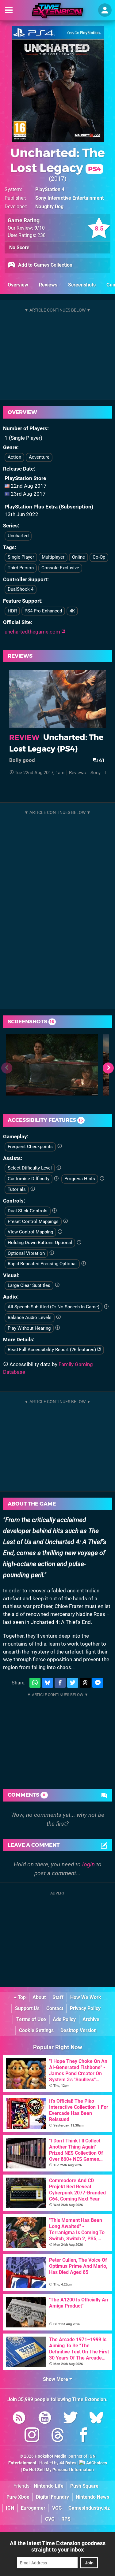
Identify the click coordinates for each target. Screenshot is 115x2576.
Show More (56, 2379)
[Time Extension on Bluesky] (96, 2419)
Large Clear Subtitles (29, 1285)
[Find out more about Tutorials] (33, 1189)
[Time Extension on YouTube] (45, 2419)
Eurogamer (33, 2508)
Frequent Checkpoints (30, 1147)
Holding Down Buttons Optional (40, 1243)
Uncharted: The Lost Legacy (57, 160)
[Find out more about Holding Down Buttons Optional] (79, 1243)
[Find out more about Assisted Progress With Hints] (102, 1179)
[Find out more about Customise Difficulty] (56, 1179)
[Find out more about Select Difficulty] (59, 1168)
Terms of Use (31, 2019)
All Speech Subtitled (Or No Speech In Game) (54, 1307)
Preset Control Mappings (33, 1221)
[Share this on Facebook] (60, 1683)
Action (14, 457)
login (88, 1864)
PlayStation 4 (50, 189)
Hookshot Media (51, 2456)
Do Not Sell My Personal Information (58, 2470)
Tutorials (17, 1189)
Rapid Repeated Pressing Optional (42, 1264)
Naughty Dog (49, 207)
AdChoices (96, 2463)
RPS (66, 2519)
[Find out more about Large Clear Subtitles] (57, 1285)
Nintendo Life (49, 2486)
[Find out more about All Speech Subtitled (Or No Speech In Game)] (106, 1307)
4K (72, 611)
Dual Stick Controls (28, 1211)
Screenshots (82, 285)
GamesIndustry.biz (89, 2508)
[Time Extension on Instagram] (32, 2436)
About (39, 1997)
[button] (108, 1068)
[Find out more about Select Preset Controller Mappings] (65, 1221)
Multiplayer (53, 557)
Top (21, 1997)
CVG (50, 2519)
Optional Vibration (26, 1253)
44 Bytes (68, 2463)
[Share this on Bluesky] (48, 1683)
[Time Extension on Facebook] (83, 2436)
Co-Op (99, 557)
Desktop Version (79, 2030)
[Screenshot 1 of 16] (52, 1065)
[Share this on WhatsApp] (35, 1683)
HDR (12, 611)
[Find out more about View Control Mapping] (60, 1232)
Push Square (84, 2486)
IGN (10, 2508)
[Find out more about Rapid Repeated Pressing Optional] (84, 1264)
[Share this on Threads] (85, 1683)
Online (79, 557)
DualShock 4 (21, 589)
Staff (58, 1997)
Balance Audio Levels (30, 1318)
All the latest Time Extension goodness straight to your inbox (58, 2546)
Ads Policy (64, 2019)
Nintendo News (92, 2497)
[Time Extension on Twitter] (71, 2419)
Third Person (21, 568)
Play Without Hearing (29, 1328)
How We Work (86, 1997)
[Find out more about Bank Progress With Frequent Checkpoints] (60, 1146)
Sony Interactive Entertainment (69, 198)
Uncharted (18, 536)
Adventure (39, 457)
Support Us (27, 2008)
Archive (91, 2019)
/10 (40, 228)
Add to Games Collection (45, 265)
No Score (19, 248)
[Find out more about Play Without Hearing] (57, 1328)
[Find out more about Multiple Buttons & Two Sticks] (54, 1211)
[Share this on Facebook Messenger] (98, 1683)
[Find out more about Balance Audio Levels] (58, 1317)
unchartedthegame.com (33, 632)
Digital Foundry (52, 2497)
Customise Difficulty (29, 1179)
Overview (18, 285)
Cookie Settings (36, 2030)
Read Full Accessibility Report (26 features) (52, 1350)
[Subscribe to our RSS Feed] (19, 2419)
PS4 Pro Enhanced (43, 611)
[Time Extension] (57, 11)
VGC (57, 2508)
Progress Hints (80, 1179)
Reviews (48, 285)
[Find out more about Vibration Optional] (52, 1253)
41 (101, 760)
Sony (96, 773)
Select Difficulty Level (30, 1168)
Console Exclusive (60, 568)
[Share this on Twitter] (73, 1683)
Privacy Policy (85, 2008)
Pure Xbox (18, 2497)
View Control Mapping (30, 1232)
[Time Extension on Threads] (58, 2436)
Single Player (21, 557)
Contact (55, 2008)
